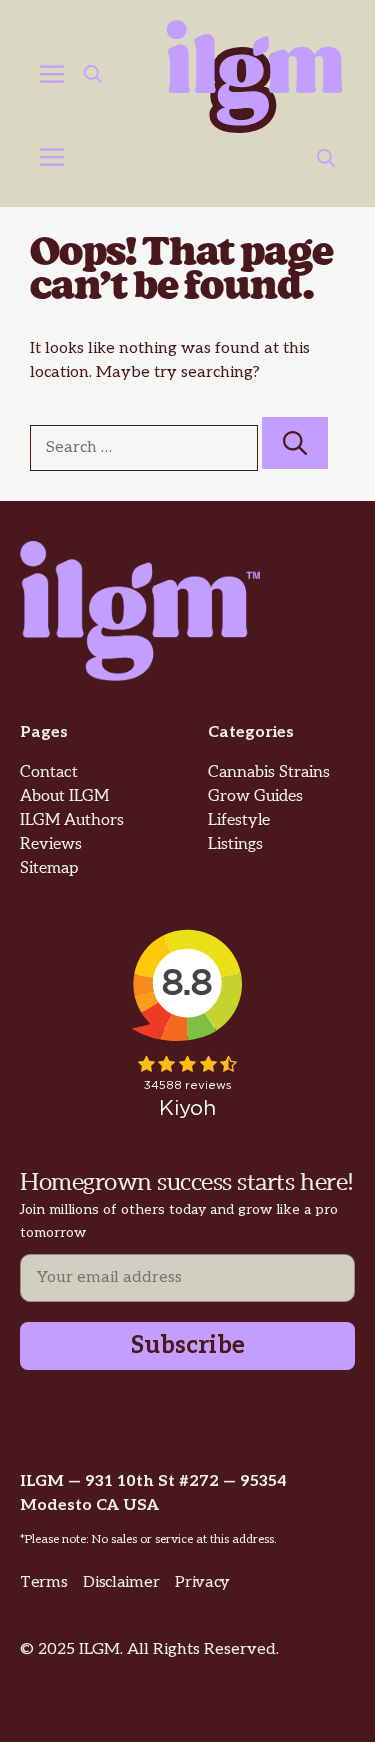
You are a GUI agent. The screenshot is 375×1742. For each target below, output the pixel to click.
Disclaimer (121, 1582)
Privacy (202, 1582)
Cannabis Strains (269, 772)
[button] (93, 77)
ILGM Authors (72, 820)
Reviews (51, 844)
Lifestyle (239, 820)
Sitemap (49, 868)
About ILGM (64, 796)
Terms (43, 1582)
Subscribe (188, 1345)
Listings (235, 844)
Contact (49, 772)
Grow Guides (255, 796)
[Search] (295, 443)
